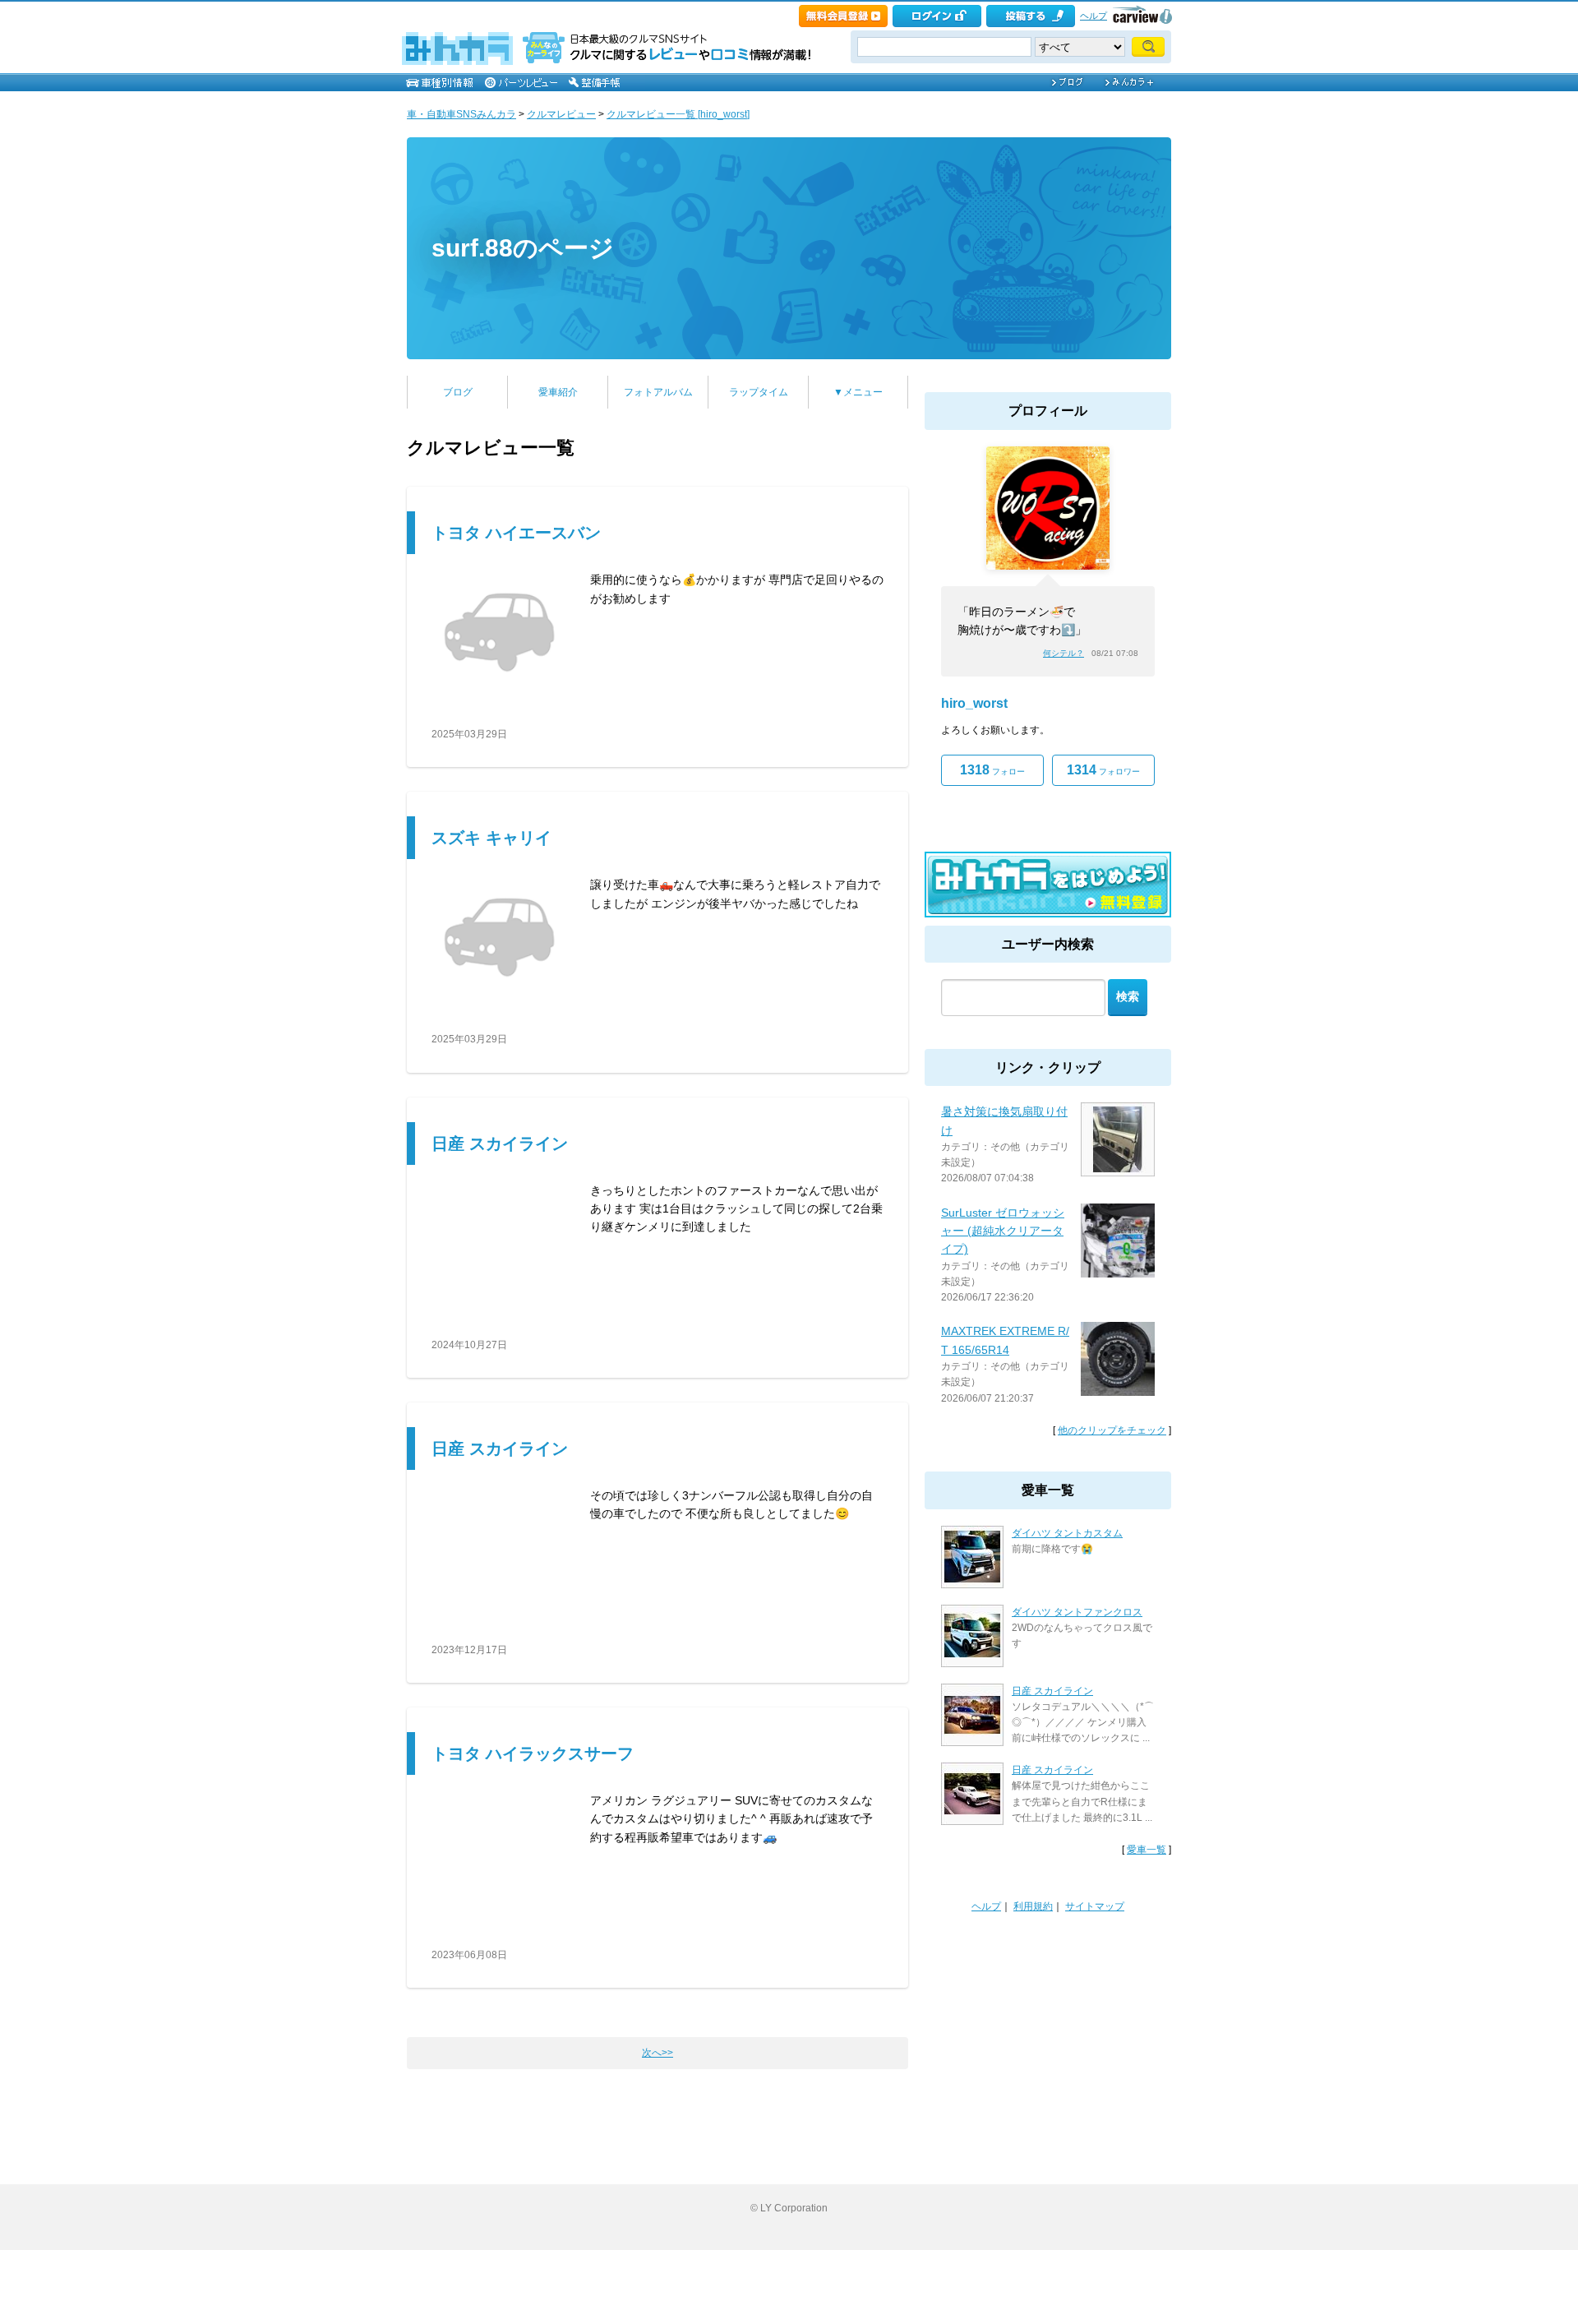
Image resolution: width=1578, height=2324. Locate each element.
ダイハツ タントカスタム (1067, 1533)
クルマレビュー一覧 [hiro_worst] (678, 114)
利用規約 (1033, 1906)
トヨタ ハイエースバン (516, 533)
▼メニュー (858, 392)
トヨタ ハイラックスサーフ (533, 1753)
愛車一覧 (1147, 1850)
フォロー (992, 770)
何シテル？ (1064, 653)
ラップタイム (759, 392)
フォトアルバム (658, 392)
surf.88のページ (523, 248)
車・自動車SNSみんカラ (461, 114)
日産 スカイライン (500, 1144)
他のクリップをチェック (1112, 1430)
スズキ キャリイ (491, 838)
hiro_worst (974, 703)
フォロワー (1103, 770)
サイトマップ (1095, 1906)
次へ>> (657, 2053)
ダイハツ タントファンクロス (1077, 1612)
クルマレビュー (561, 114)
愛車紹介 (558, 392)
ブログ (458, 392)
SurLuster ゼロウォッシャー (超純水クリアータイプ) (1003, 1231)
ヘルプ (1094, 16)
